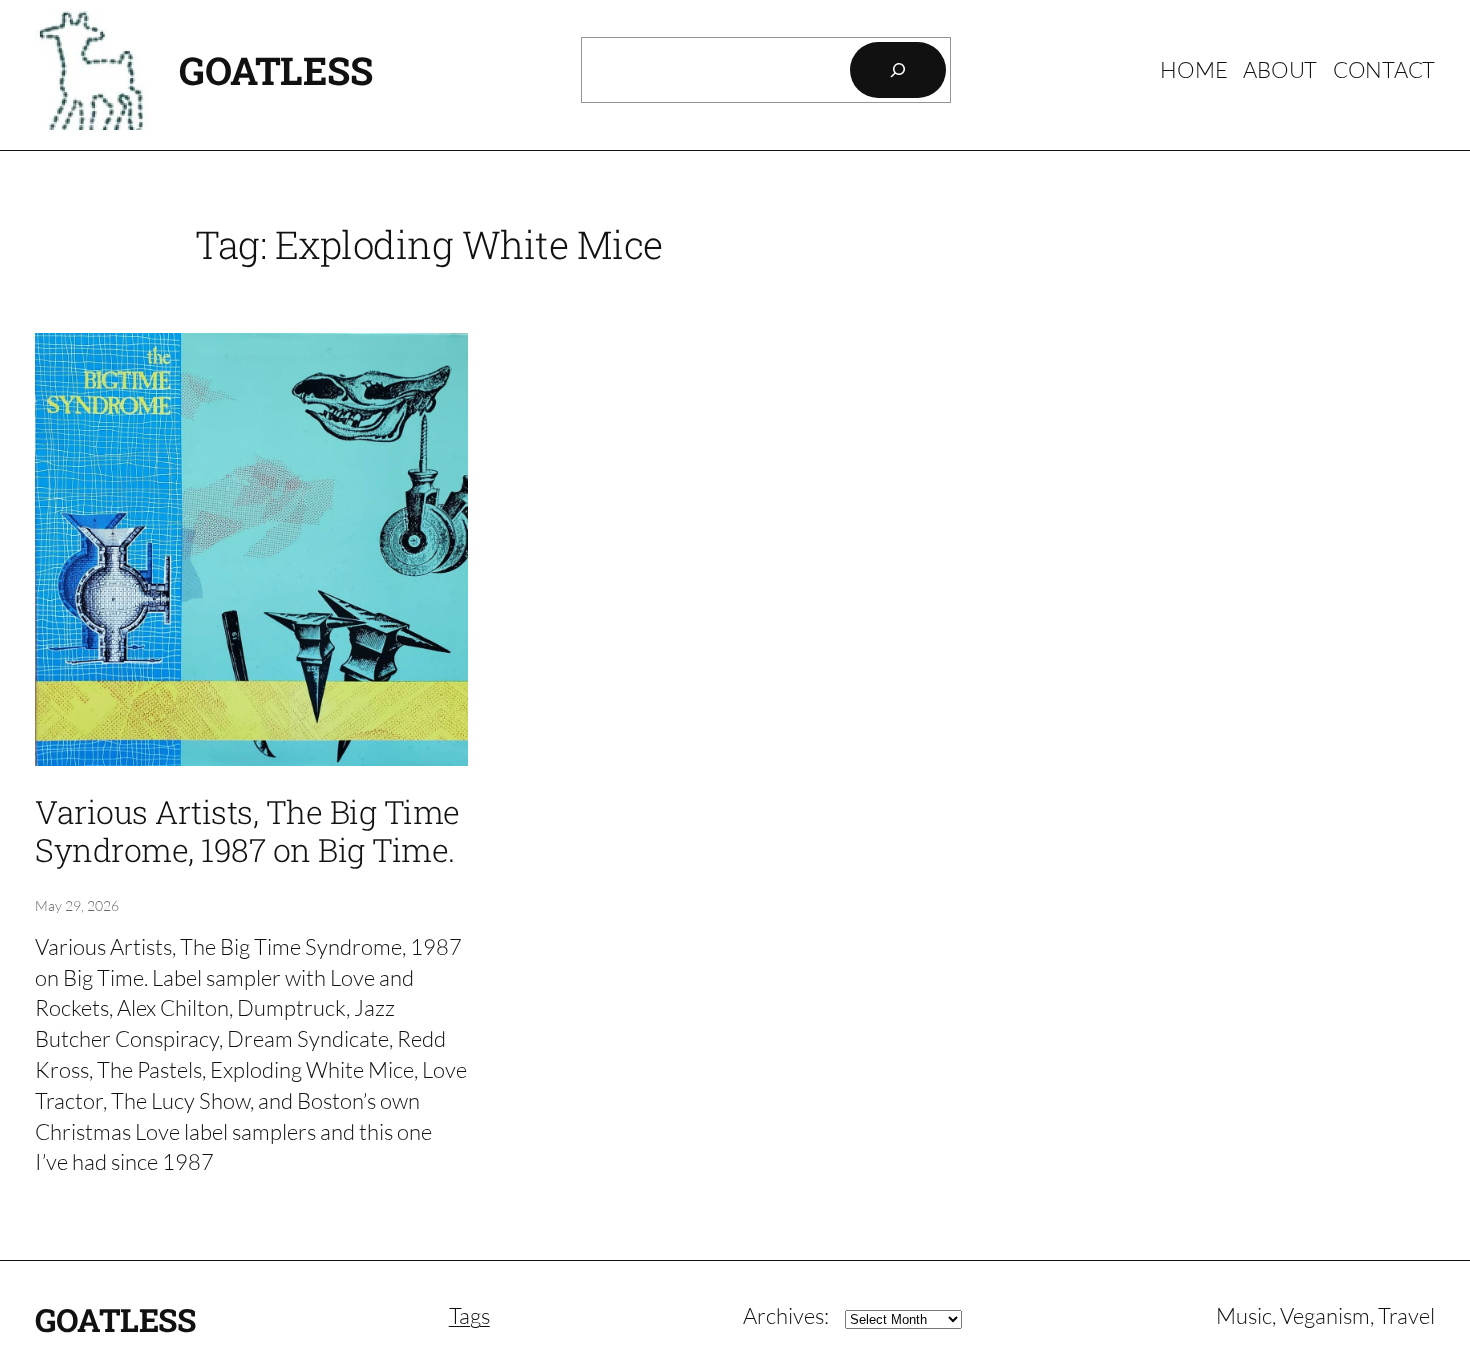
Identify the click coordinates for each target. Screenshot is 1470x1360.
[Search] (898, 70)
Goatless (275, 70)
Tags (469, 1315)
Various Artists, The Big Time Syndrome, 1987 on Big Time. (247, 831)
